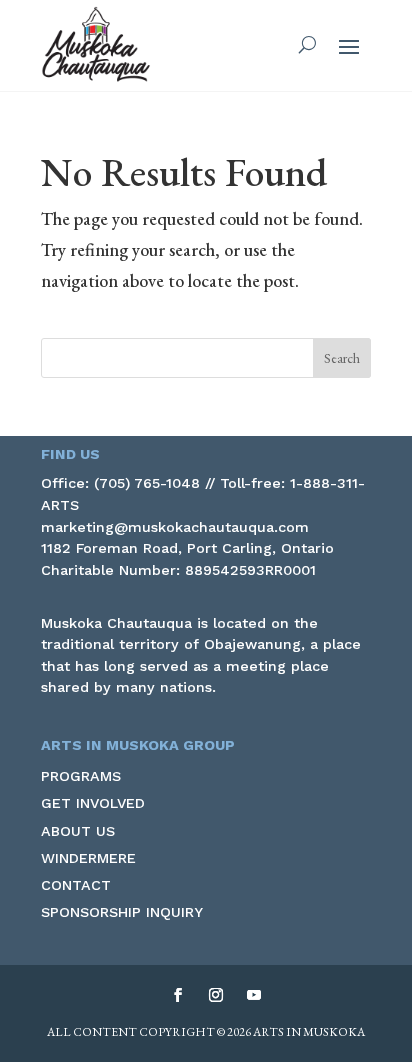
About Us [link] (78, 831)
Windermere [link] (88, 858)
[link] (96, 44)
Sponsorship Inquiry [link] (122, 912)
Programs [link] (81, 776)
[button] (349, 46)
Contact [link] (76, 885)
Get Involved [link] (93, 803)
